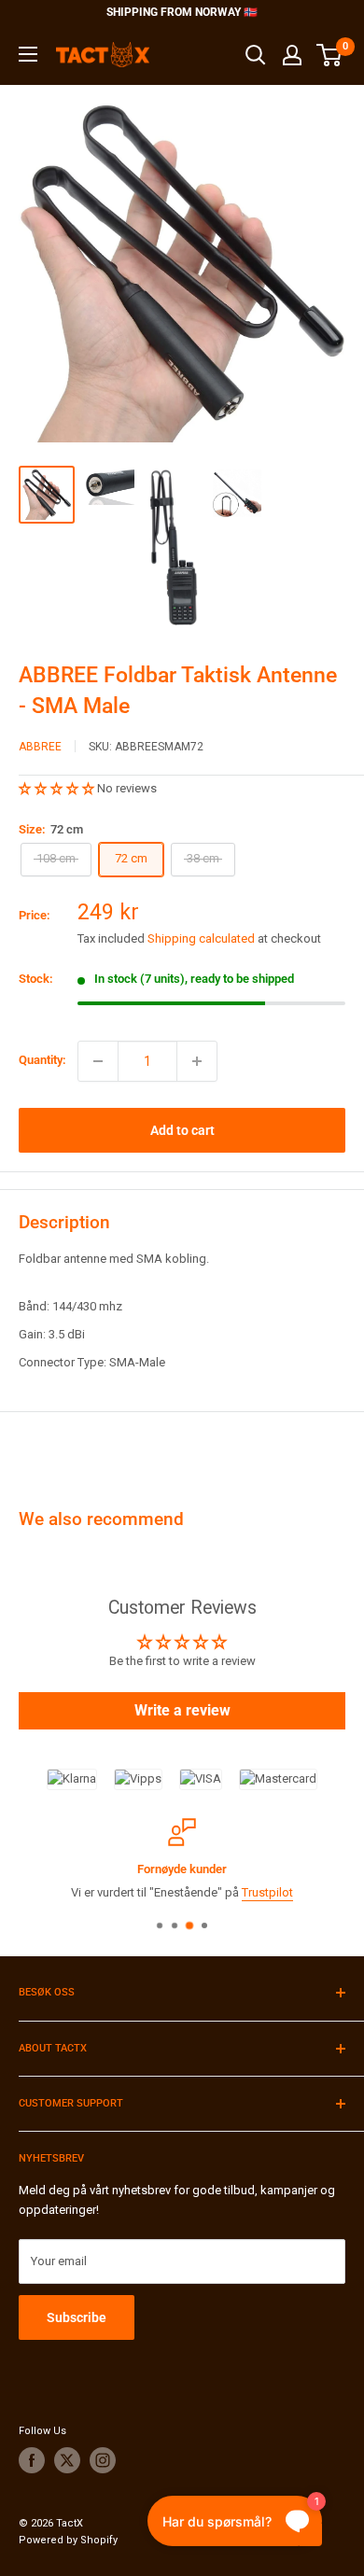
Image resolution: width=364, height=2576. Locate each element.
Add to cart (182, 1130)
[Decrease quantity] (98, 1061)
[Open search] (256, 55)
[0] (330, 55)
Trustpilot (267, 1891)
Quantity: (42, 1060)
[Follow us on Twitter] (67, 2460)
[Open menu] (28, 54)
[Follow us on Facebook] (32, 2460)
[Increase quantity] (197, 1061)
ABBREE (40, 747)
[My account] (292, 55)
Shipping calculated (201, 938)
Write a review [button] (182, 1710)
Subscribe (77, 2317)
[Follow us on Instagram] (103, 2460)
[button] (58, 788)
